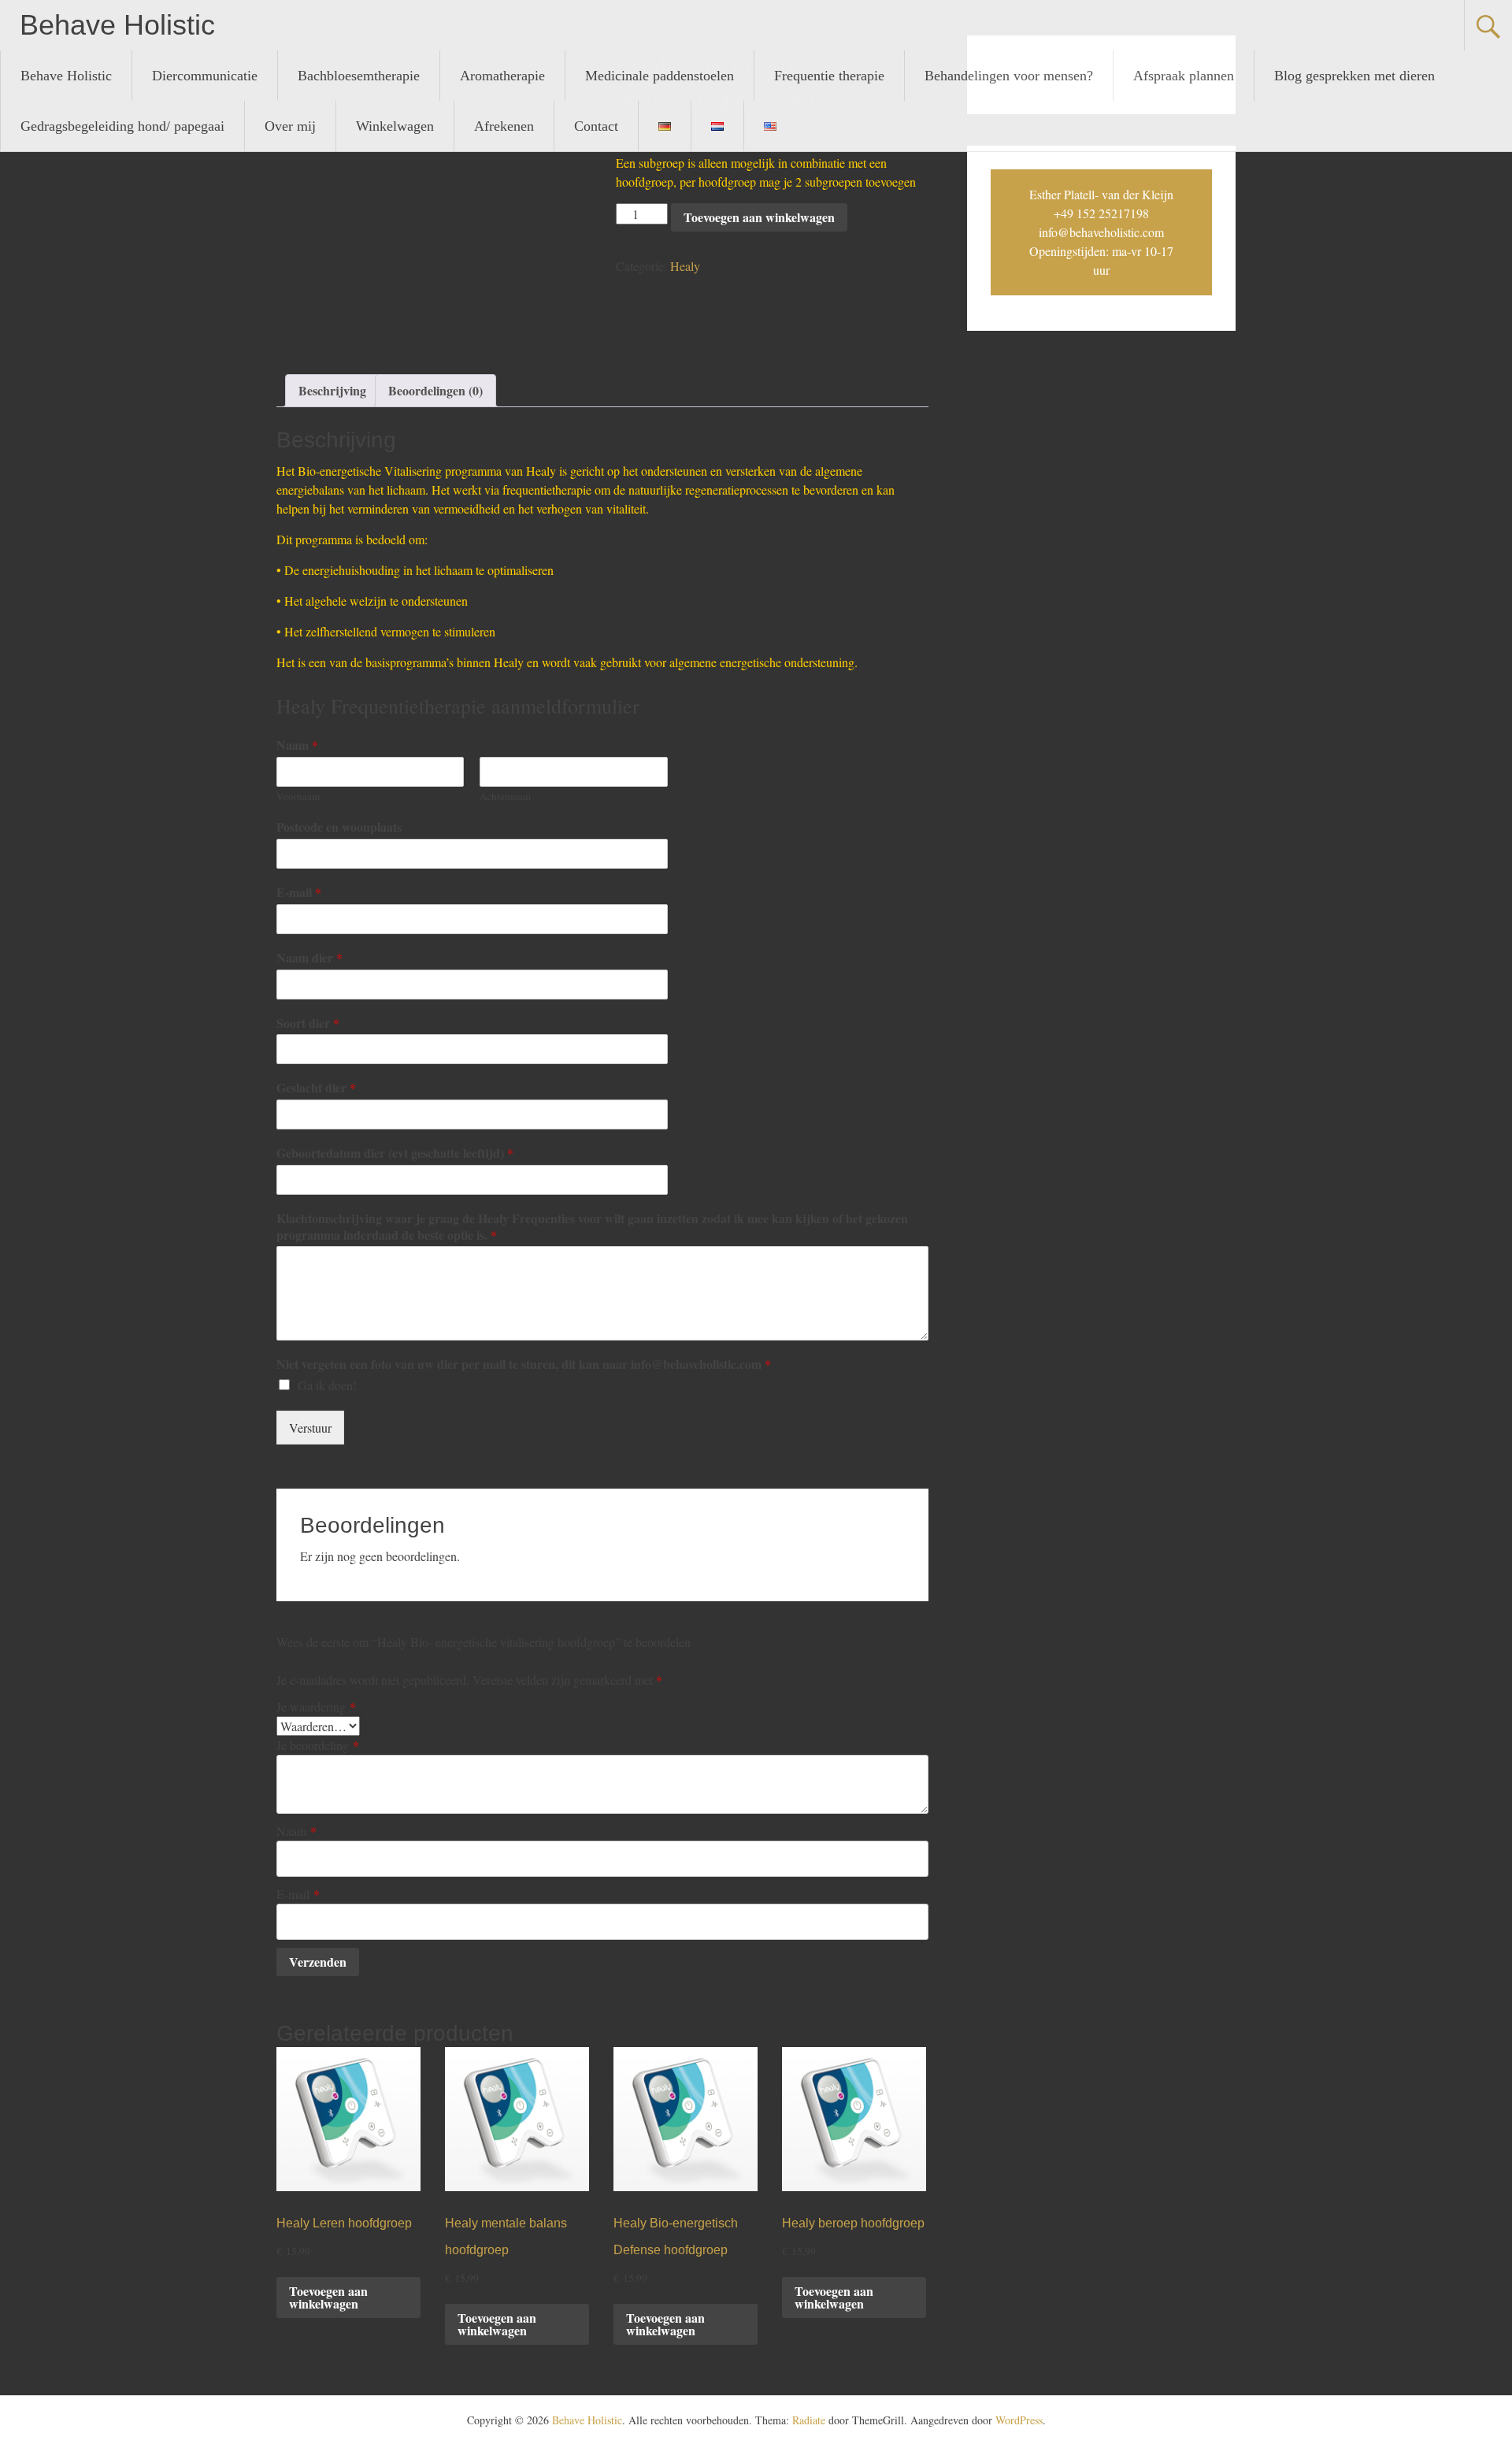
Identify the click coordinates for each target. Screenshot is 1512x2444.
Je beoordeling (318, 1745)
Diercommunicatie (205, 76)
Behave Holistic (117, 25)
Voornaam (298, 797)
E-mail (299, 893)
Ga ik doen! (327, 1385)
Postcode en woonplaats (339, 827)
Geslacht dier (316, 1088)
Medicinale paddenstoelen (660, 76)
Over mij (290, 126)
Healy (685, 266)
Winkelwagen (395, 126)
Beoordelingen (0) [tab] (435, 390)
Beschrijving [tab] (332, 390)
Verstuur (310, 1428)
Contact (596, 126)
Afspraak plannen (1184, 76)
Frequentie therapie (829, 76)
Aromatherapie (502, 76)
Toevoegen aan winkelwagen (759, 217)
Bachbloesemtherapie (359, 76)
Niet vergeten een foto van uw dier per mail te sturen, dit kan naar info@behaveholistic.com (524, 1365)
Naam (297, 745)
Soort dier (308, 1024)
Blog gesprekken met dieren (1354, 76)
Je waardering (316, 1706)
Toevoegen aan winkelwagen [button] (328, 2297)
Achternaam (505, 797)
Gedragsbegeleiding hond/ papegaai (122, 126)
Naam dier (309, 958)
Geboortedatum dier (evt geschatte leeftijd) (395, 1153)
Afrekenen (504, 126)
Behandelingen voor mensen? (1009, 76)
